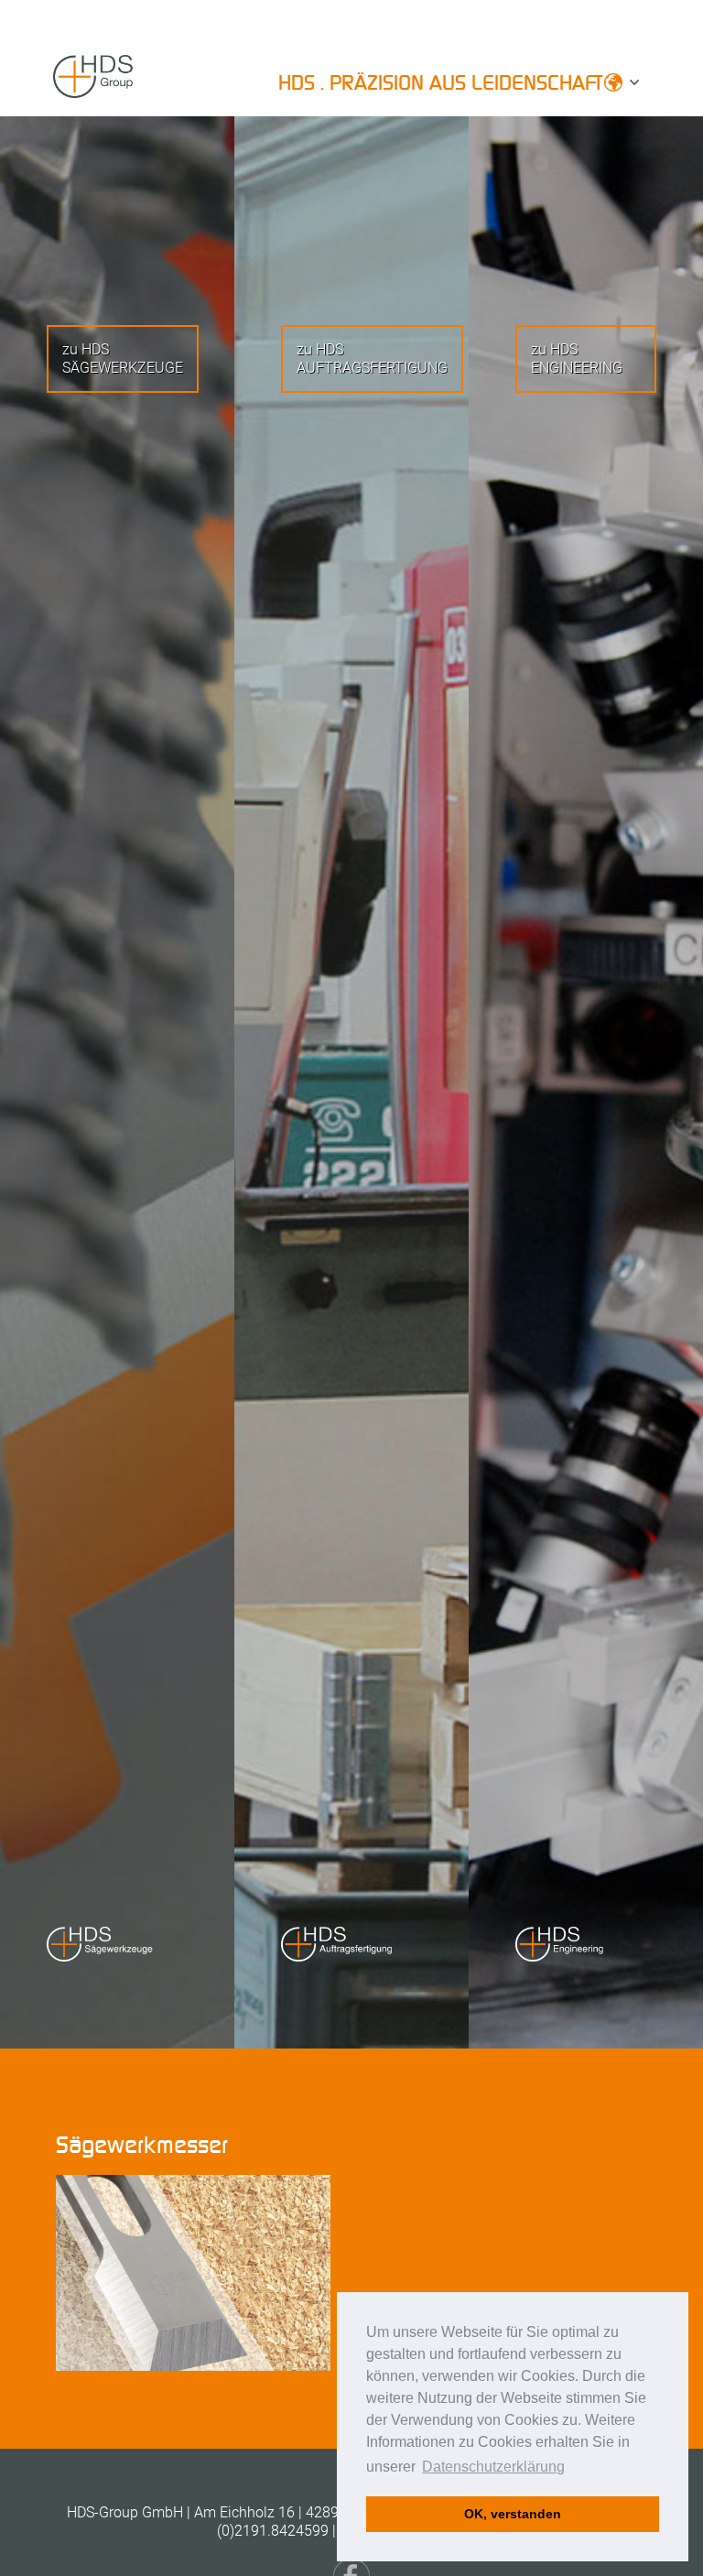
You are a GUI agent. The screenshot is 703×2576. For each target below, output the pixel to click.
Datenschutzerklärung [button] (493, 2467)
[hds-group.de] (122, 88)
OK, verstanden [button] (513, 2514)
